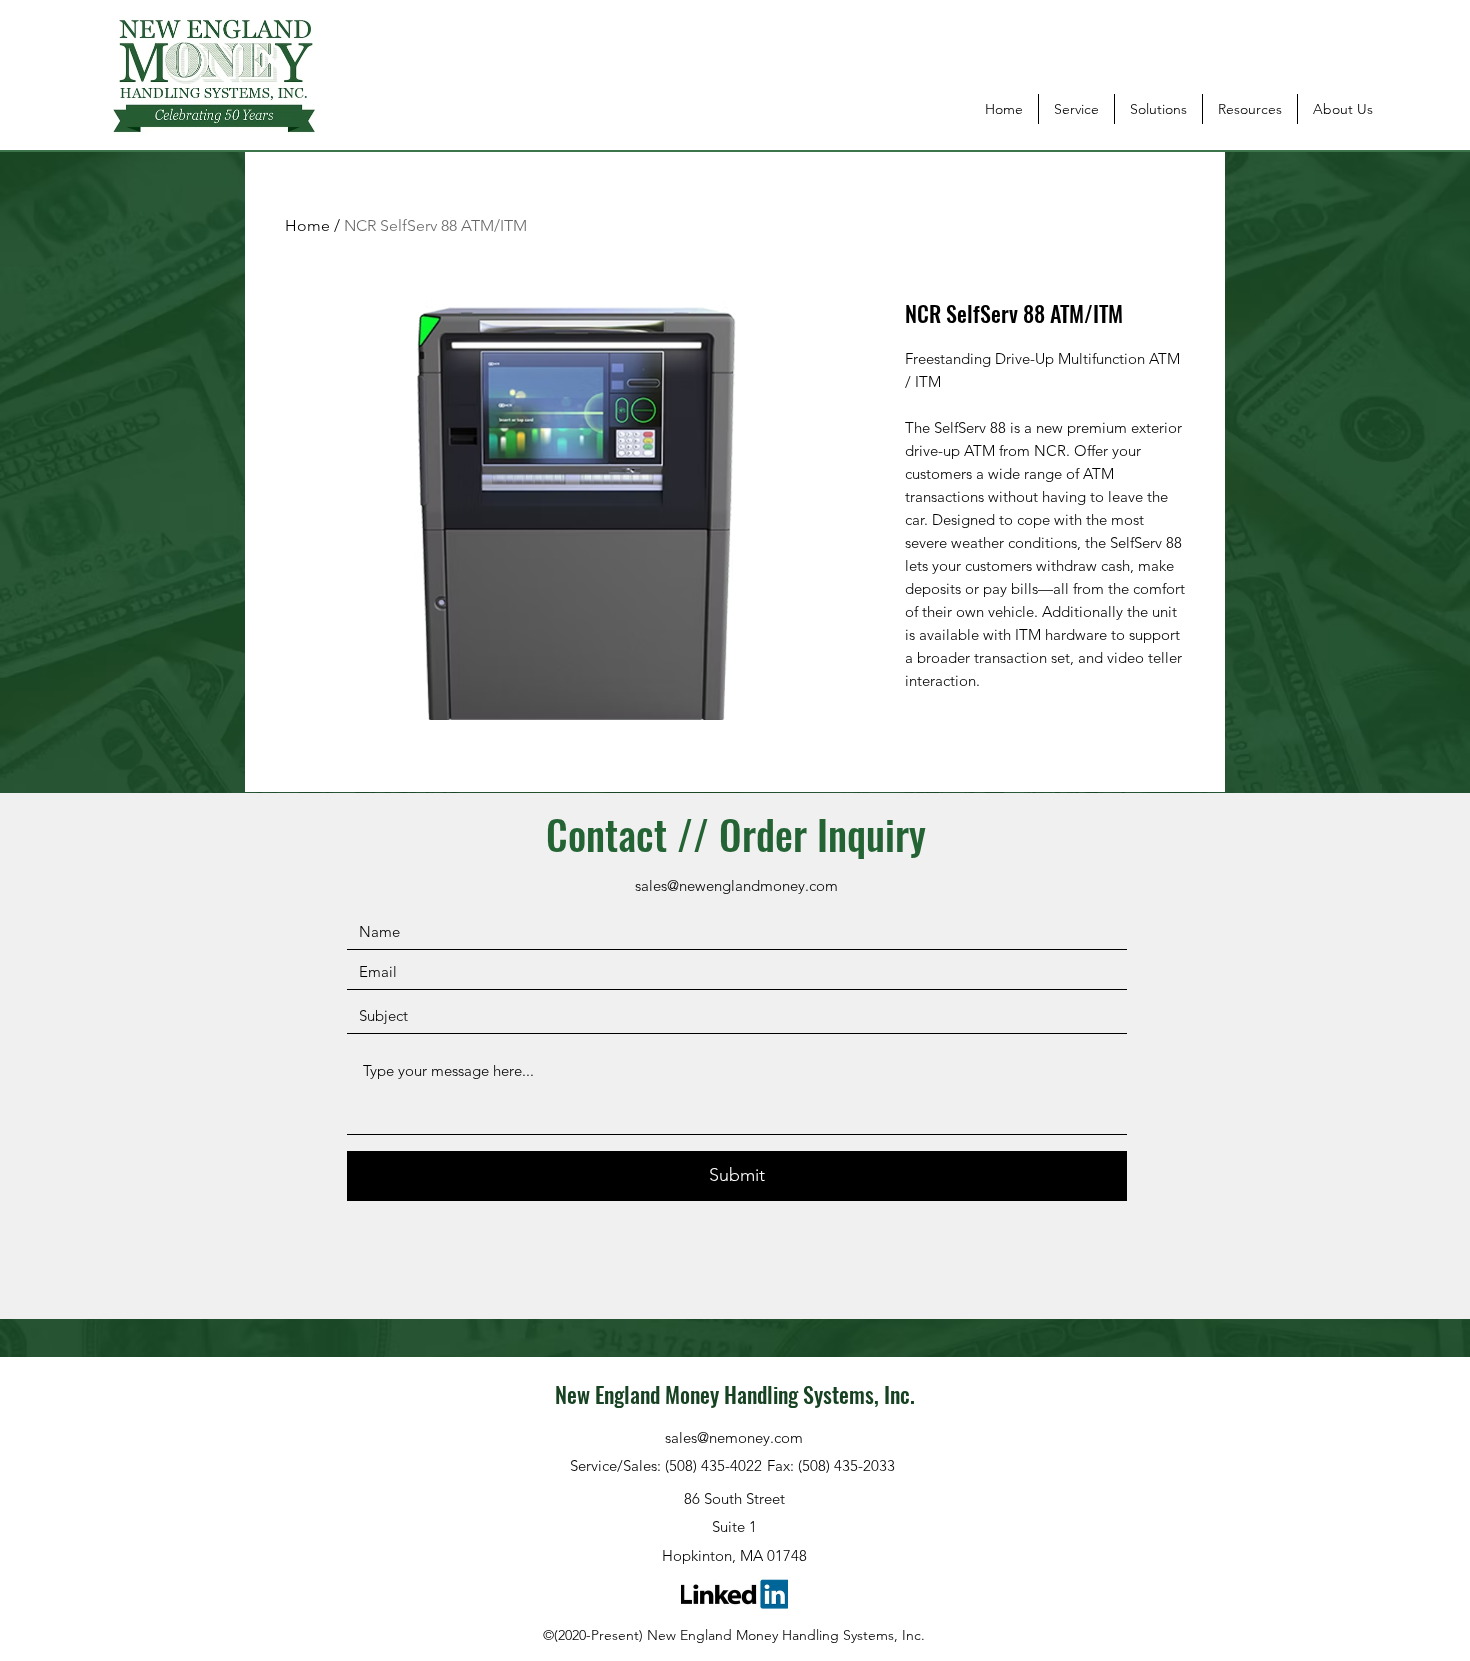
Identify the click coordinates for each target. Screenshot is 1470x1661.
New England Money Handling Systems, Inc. (735, 1394)
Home (307, 225)
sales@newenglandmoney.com (736, 885)
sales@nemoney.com (734, 1437)
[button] (1158, 109)
